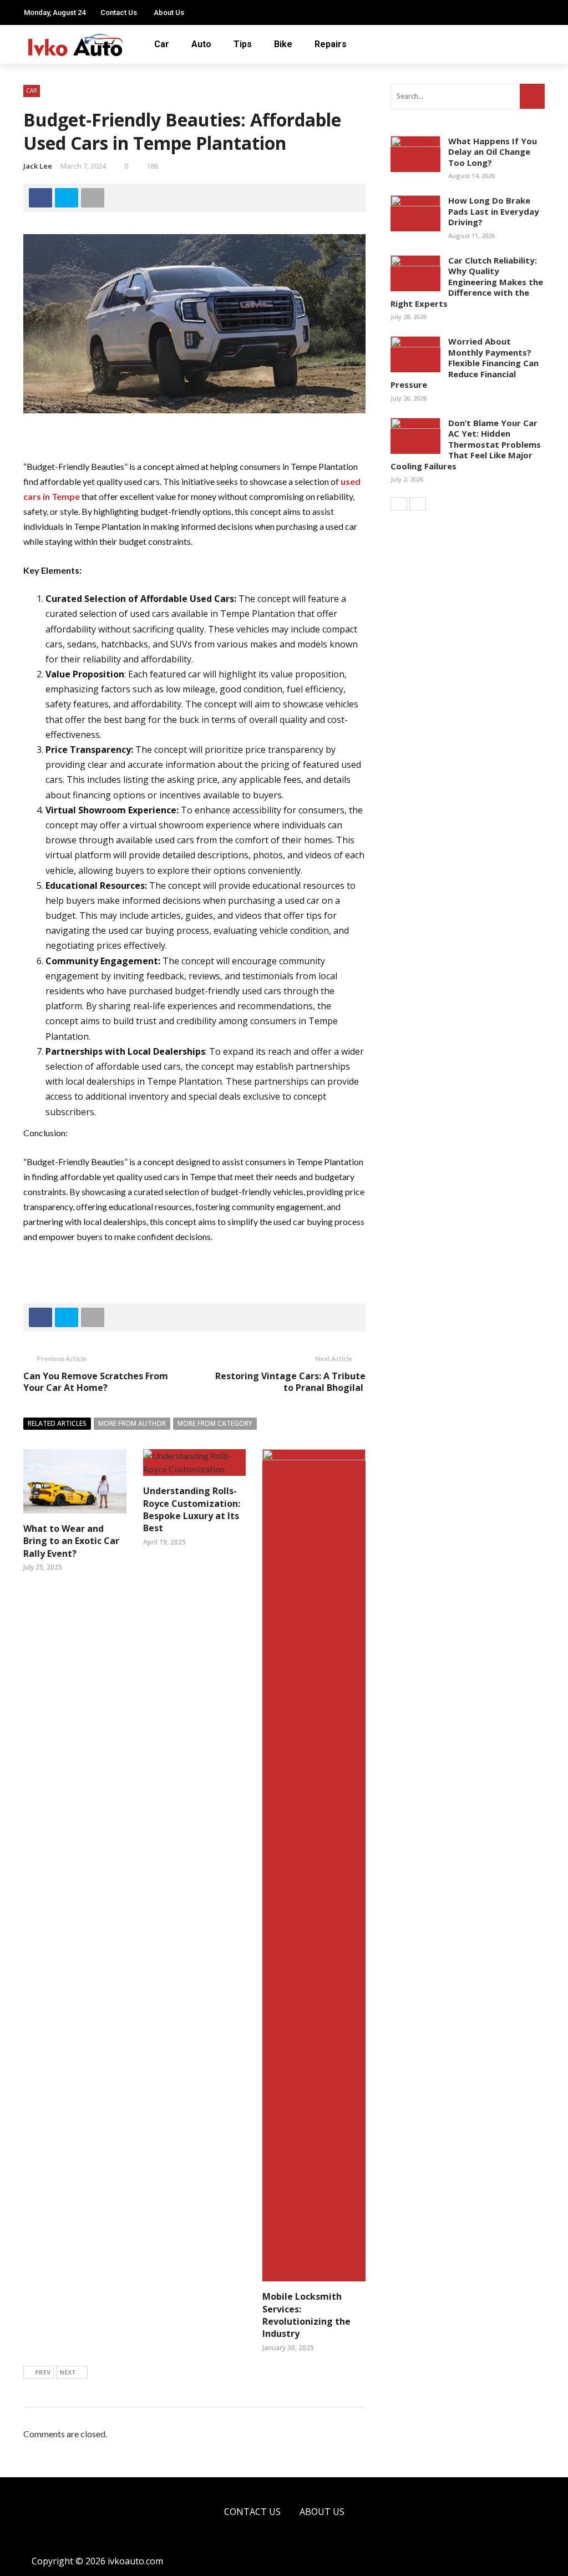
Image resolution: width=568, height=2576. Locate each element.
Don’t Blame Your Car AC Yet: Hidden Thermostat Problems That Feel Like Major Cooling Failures (466, 444)
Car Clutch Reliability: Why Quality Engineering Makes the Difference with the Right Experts (467, 282)
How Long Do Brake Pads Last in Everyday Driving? (494, 211)
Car (162, 44)
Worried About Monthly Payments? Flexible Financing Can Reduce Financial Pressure (465, 363)
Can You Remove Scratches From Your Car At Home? (96, 1382)
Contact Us (119, 12)
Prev (43, 2372)
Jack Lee (38, 166)
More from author (132, 1423)
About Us (169, 12)
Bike (283, 44)
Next (68, 2372)
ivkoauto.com (135, 2561)
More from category (215, 1423)
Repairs (331, 44)
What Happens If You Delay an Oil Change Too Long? (493, 152)
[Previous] (399, 504)
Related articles (57, 1423)
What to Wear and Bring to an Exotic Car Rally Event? (71, 1541)
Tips (243, 44)
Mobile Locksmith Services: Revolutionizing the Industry (306, 2315)
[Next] (418, 504)
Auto (201, 44)
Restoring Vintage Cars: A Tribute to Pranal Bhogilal (290, 1382)
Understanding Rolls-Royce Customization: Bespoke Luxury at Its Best (192, 1509)
